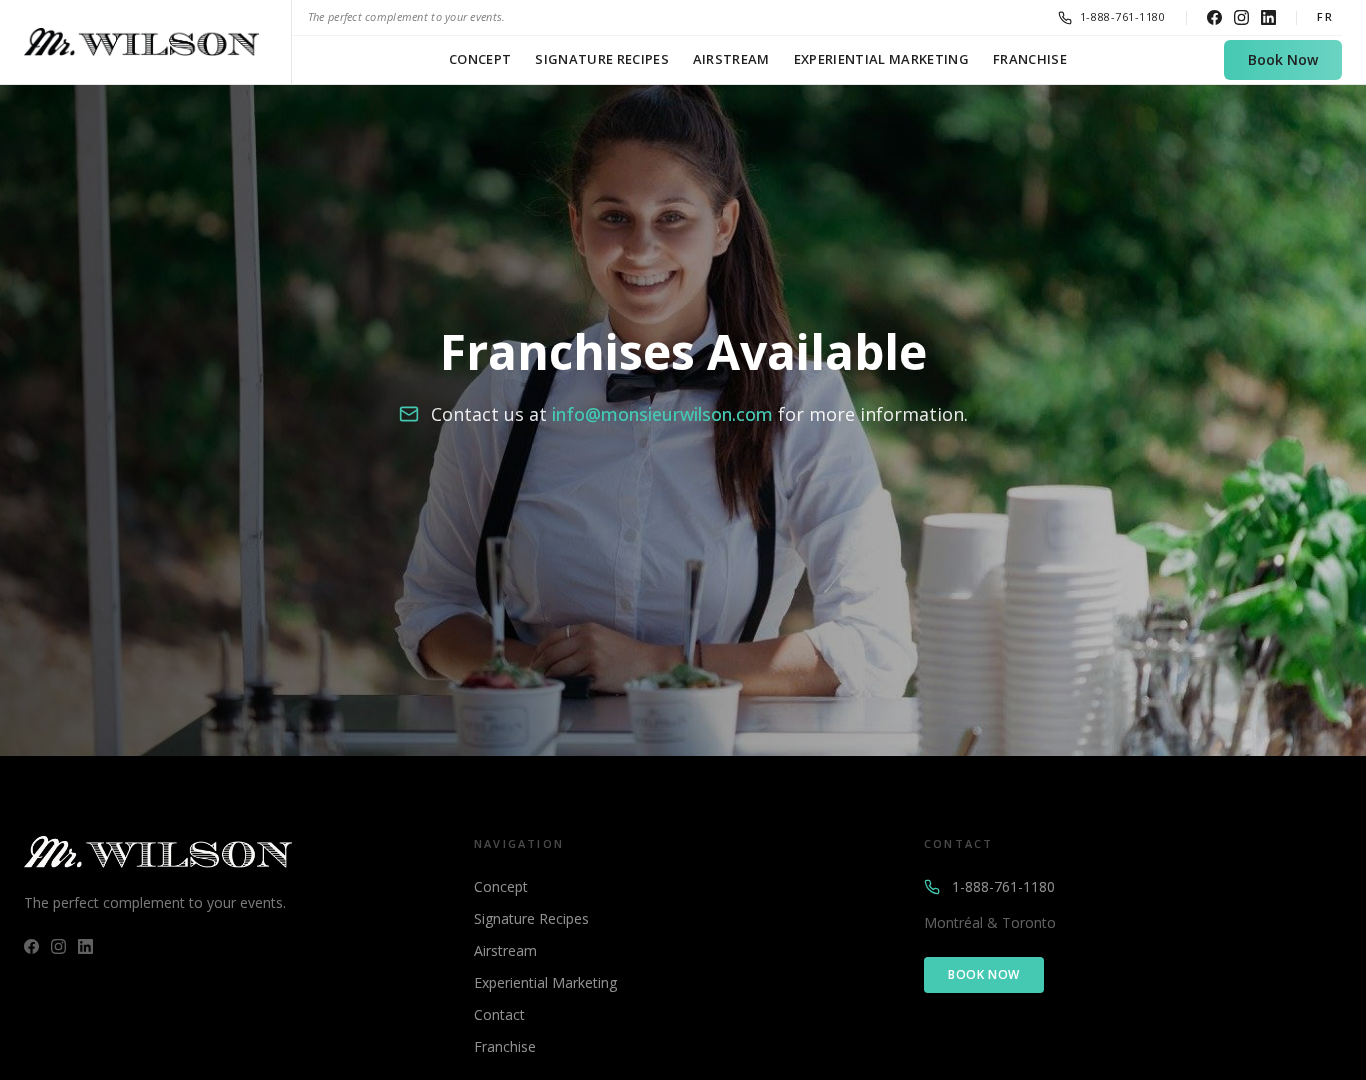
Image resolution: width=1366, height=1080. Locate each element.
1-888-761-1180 (1003, 886)
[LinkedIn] (1268, 17)
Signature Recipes (602, 59)
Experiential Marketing (881, 59)
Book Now (1283, 59)
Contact (499, 1014)
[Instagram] (1241, 17)
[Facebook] (1214, 17)
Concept (480, 59)
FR (1325, 16)
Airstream (731, 59)
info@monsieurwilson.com (662, 414)
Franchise (1030, 59)
